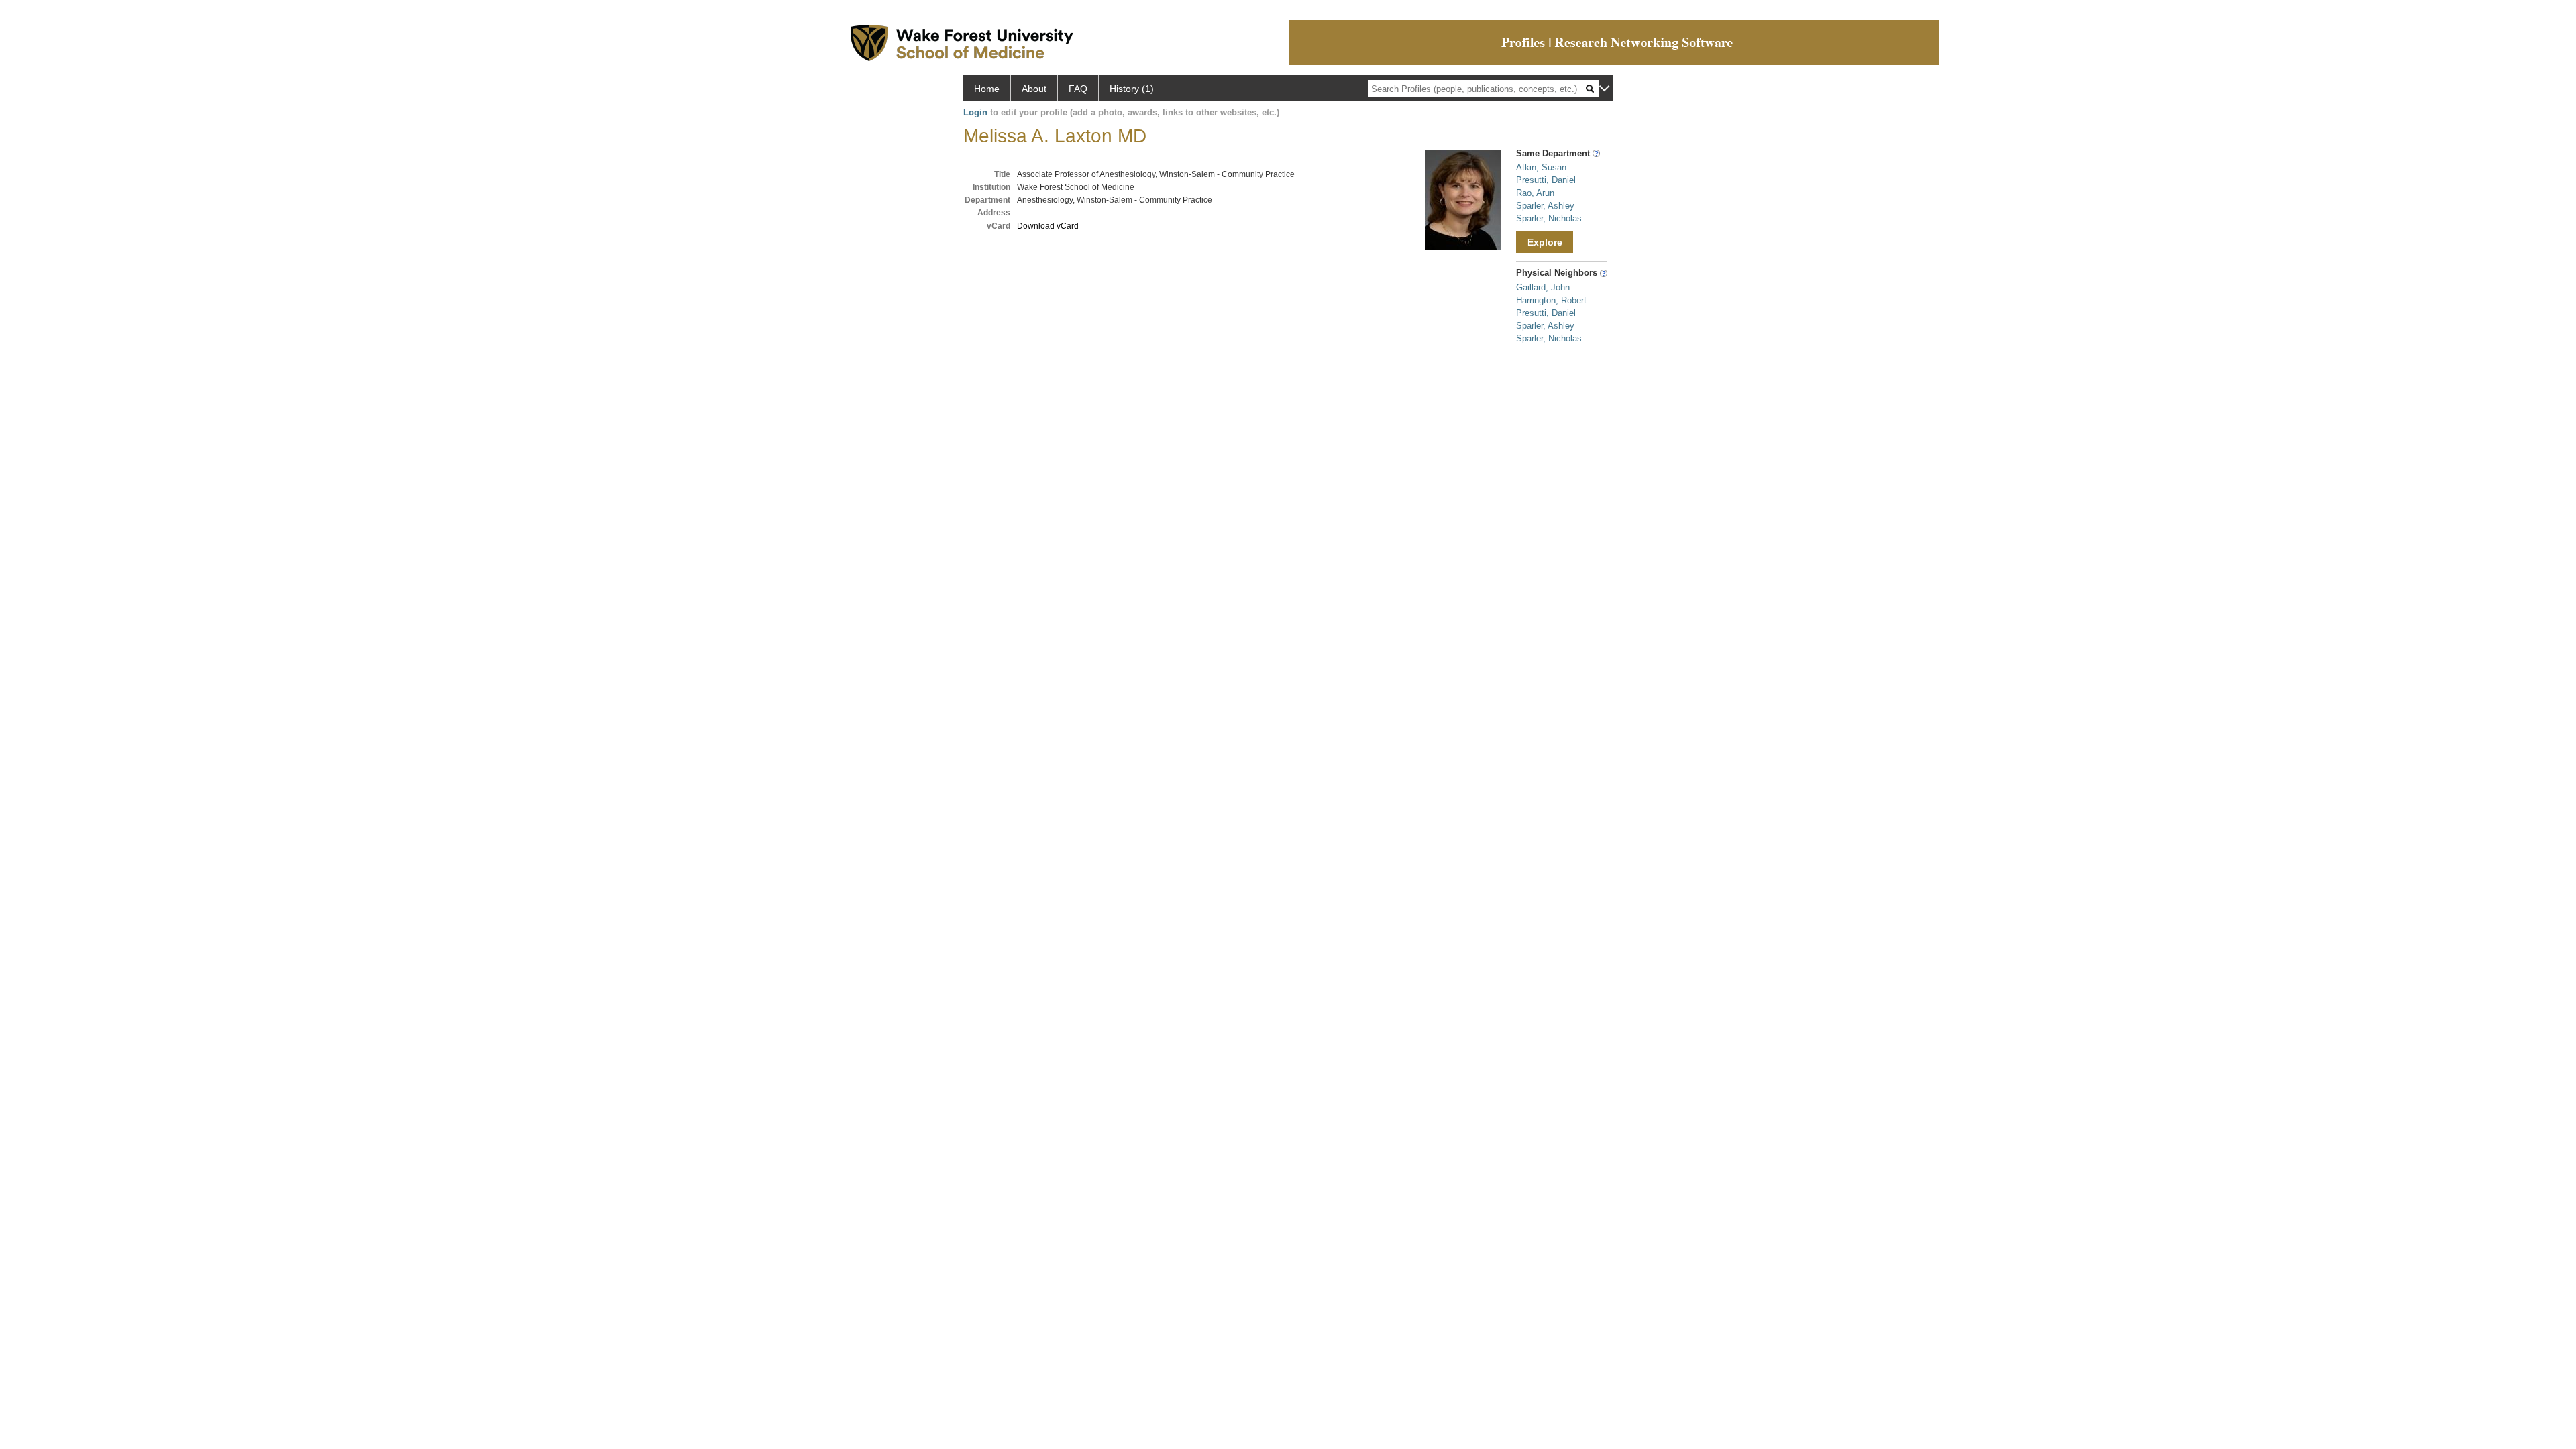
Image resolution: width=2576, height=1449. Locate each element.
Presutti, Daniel (1546, 180)
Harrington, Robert (1551, 300)
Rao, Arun (1535, 193)
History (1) (1132, 89)
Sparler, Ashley (1545, 206)
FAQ (1078, 89)
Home (987, 89)
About (1034, 89)
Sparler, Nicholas (1549, 218)
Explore (1545, 242)
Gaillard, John (1543, 287)
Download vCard (1048, 226)
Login (975, 112)
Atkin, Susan (1541, 167)
